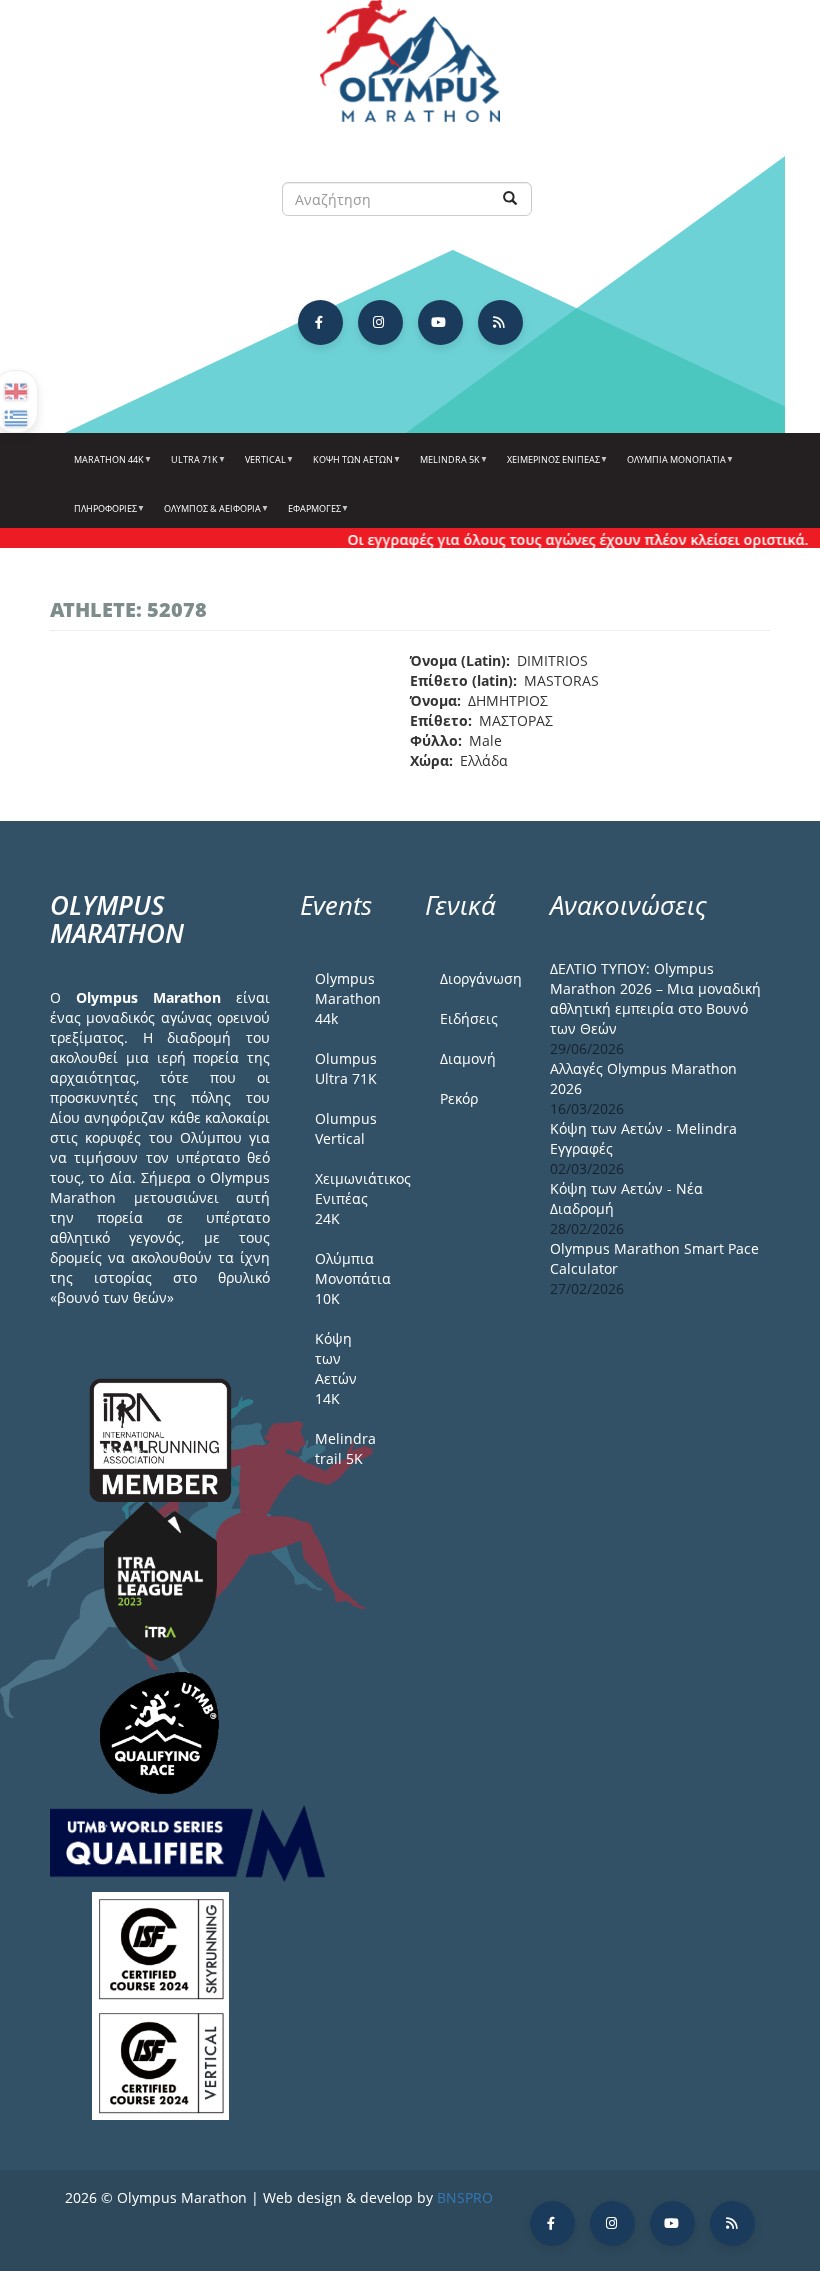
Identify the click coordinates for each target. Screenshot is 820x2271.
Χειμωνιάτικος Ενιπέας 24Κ (355, 1198)
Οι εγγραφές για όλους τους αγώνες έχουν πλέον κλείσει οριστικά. (558, 539)
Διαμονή (468, 1058)
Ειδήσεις (469, 1018)
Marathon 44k (104, 467)
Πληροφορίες (101, 516)
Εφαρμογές (310, 516)
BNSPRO (465, 2197)
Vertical (261, 467)
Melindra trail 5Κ (345, 1448)
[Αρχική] (410, 70)
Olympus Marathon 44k (348, 998)
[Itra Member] (160, 1438)
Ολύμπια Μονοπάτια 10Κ (353, 1278)
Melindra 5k (445, 467)
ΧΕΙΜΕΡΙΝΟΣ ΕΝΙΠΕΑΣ (549, 467)
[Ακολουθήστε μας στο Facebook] (320, 322)
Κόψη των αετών (348, 467)
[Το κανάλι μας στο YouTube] (440, 322)
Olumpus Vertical (346, 1128)
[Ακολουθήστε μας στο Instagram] (380, 322)
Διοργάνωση (480, 978)
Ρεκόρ (459, 1098)
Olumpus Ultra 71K (346, 1068)
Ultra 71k (190, 467)
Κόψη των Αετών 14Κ (336, 1368)
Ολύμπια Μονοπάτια (672, 467)
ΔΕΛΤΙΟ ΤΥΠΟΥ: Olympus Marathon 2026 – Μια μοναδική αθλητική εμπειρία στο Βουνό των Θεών (655, 998)
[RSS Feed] (500, 322)
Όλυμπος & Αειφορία (208, 516)
